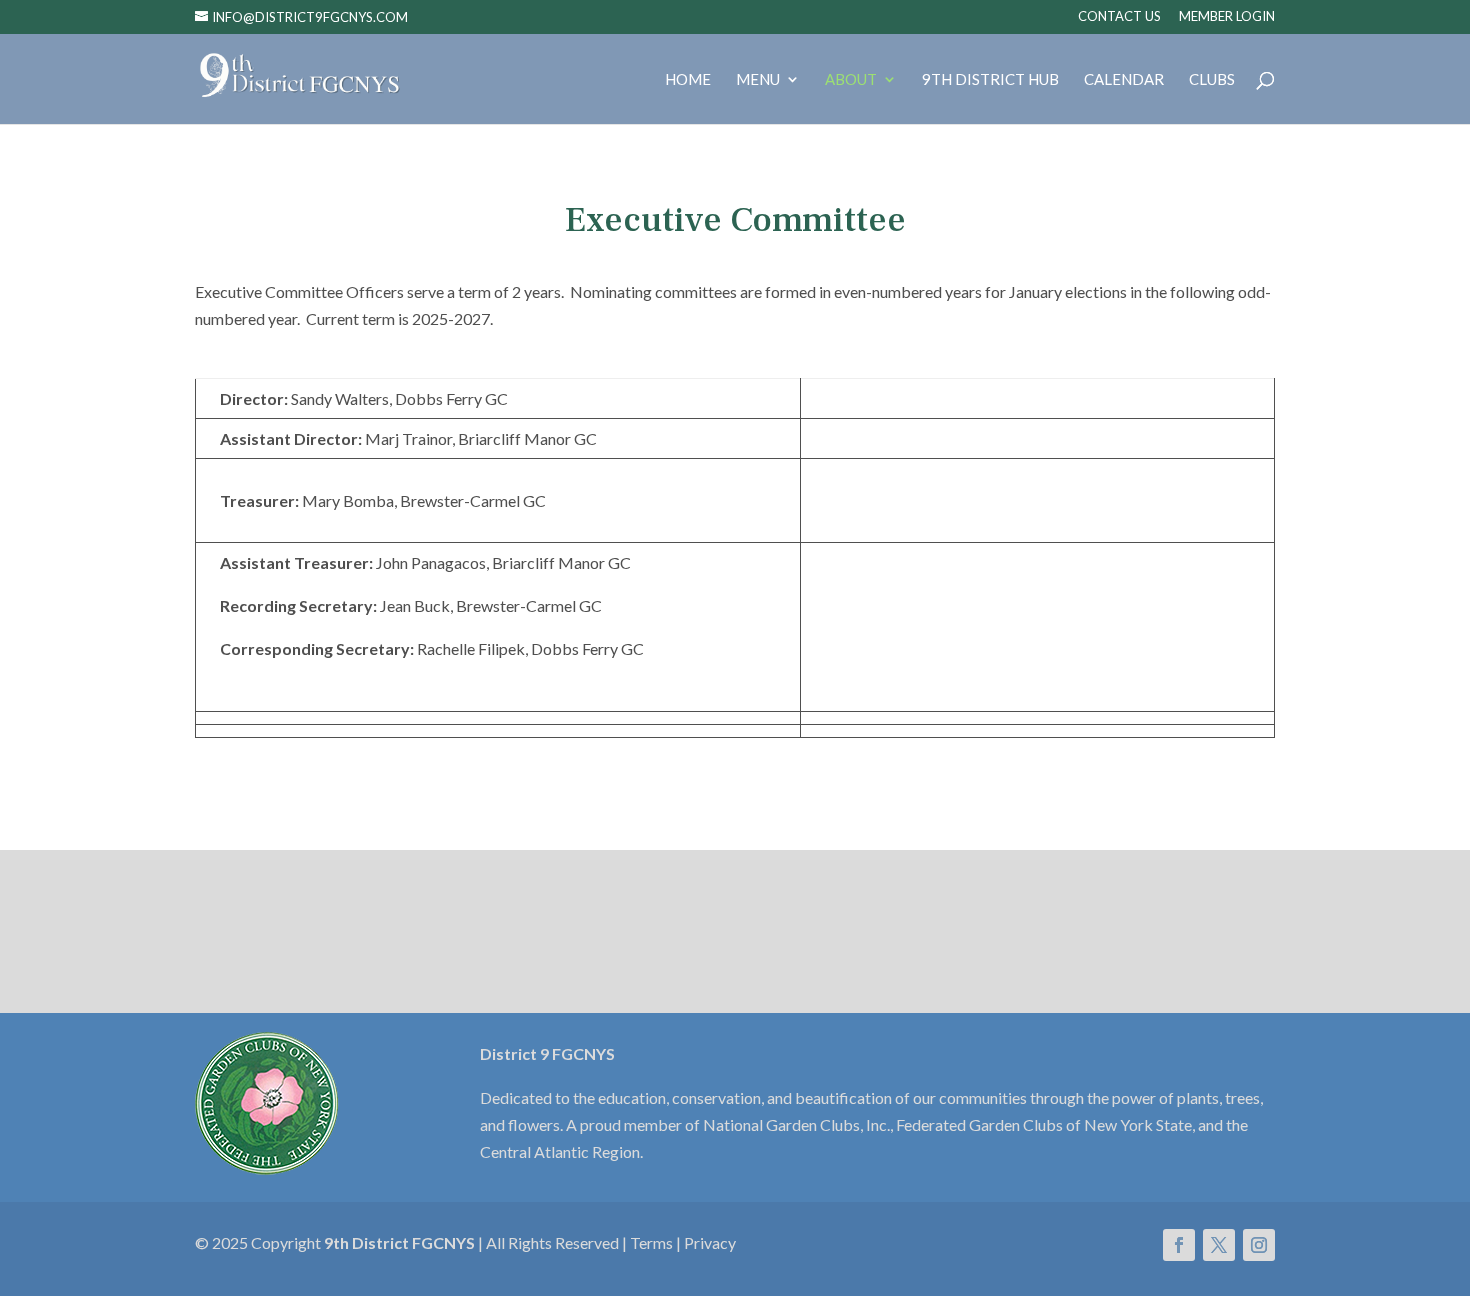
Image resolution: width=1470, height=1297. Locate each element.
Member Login (1227, 17)
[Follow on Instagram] (1259, 1245)
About (851, 80)
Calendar (1124, 80)
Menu (758, 80)
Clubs (1212, 80)
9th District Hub (990, 80)
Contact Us (1119, 17)
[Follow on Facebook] (1179, 1245)
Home (688, 80)
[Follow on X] (1219, 1245)
